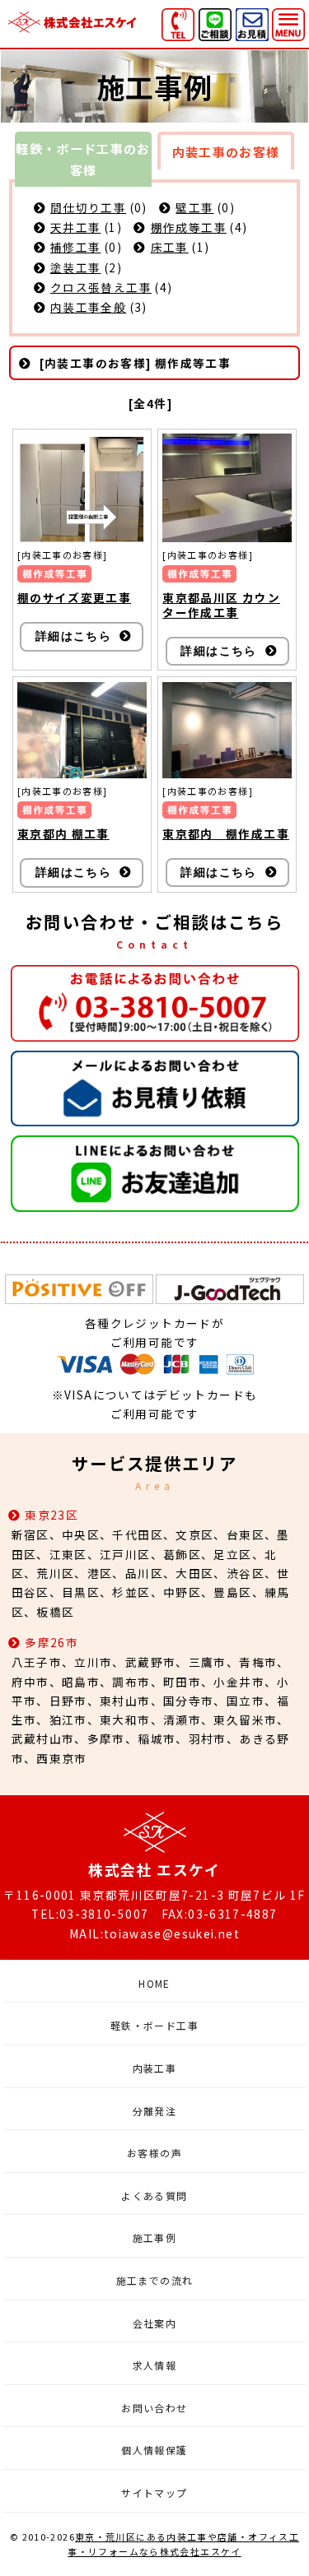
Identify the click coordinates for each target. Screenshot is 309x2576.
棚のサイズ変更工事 (74, 597)
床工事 (170, 247)
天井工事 (75, 227)
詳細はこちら (73, 636)
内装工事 (154, 2068)
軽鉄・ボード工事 (154, 2025)
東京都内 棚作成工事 (226, 833)
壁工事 (194, 207)
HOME (154, 1983)
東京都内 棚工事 (63, 833)
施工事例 (154, 2237)
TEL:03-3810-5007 (90, 1914)
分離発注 (154, 2111)
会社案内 (154, 2323)
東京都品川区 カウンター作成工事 (221, 605)
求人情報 (154, 2365)
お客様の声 (154, 2153)
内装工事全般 (88, 307)
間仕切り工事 (88, 207)
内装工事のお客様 (226, 152)
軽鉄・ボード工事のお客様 (83, 159)
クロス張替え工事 (101, 287)
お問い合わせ (154, 2408)
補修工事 (75, 247)
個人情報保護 (154, 2450)
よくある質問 (154, 2195)
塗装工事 (75, 267)
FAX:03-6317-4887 (220, 1914)
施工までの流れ (155, 2280)
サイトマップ (154, 2492)
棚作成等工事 (189, 227)
